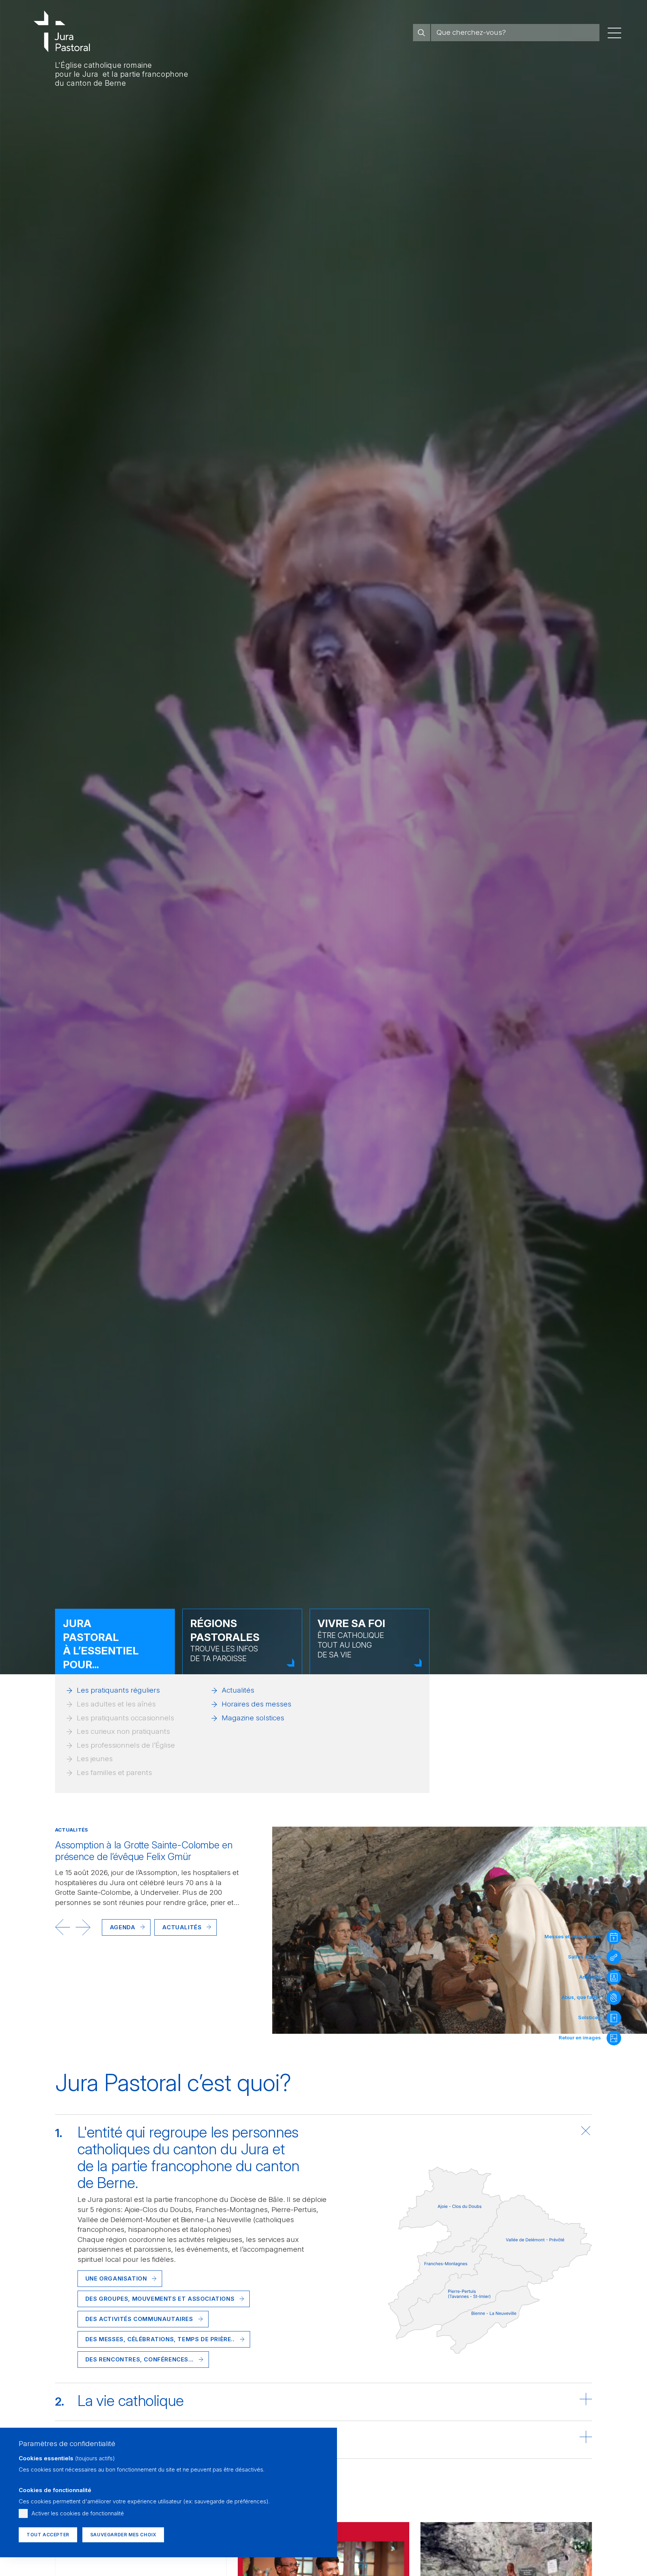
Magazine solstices (253, 1718)
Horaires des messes (256, 1704)
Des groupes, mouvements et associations (160, 2299)
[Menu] (614, 33)
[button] (63, 1927)
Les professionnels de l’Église (126, 1745)
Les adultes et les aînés (116, 1704)
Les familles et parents (114, 1773)
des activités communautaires (139, 2319)
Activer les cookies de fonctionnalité (78, 2513)
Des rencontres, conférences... (139, 2359)
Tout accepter (48, 2535)
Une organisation (116, 2278)
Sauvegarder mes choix (123, 2535)
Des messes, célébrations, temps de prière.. (160, 2339)
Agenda (123, 1927)
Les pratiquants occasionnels (125, 1718)
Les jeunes (95, 1759)
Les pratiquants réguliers (118, 1690)
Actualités (238, 1690)
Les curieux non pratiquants (123, 1731)
